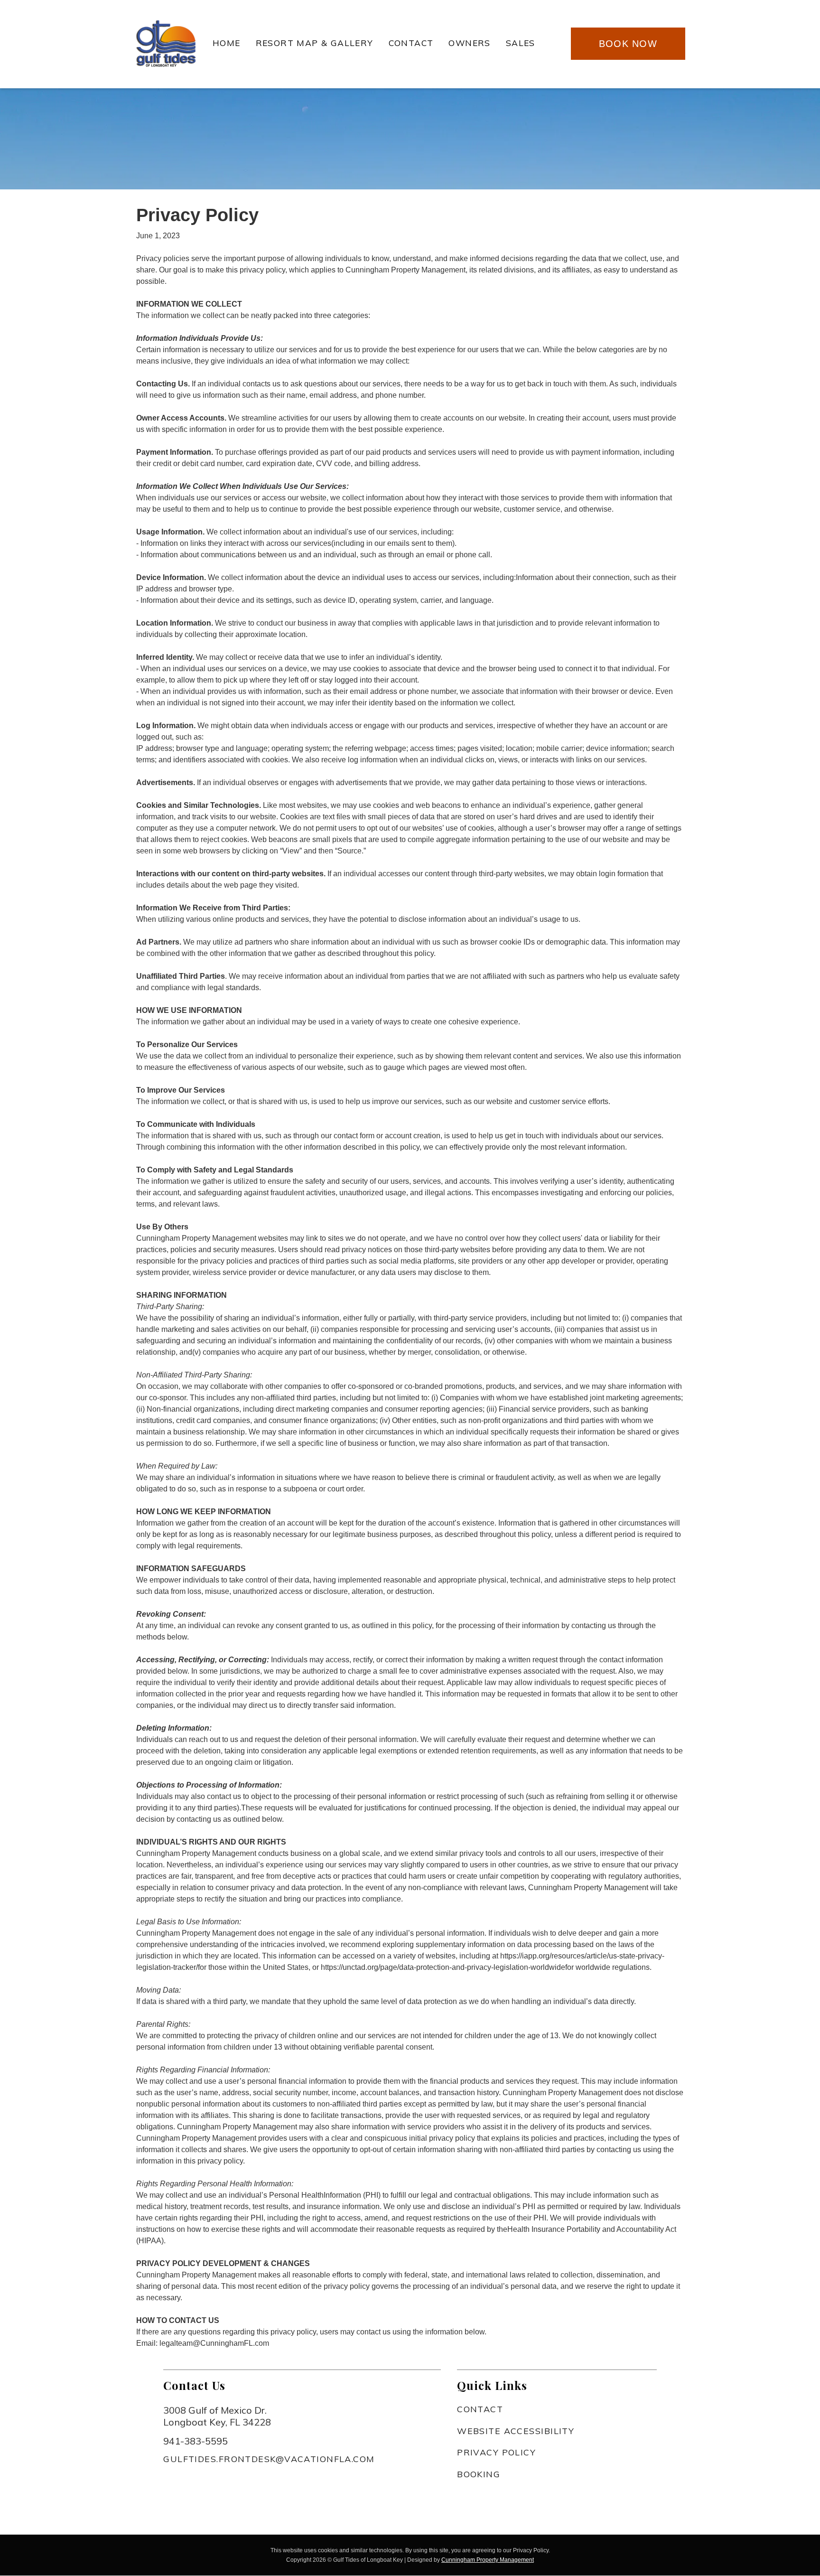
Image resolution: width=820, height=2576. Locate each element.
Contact (411, 43)
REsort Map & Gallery (315, 43)
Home (227, 43)
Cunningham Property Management (488, 2560)
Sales (521, 43)
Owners (469, 43)
